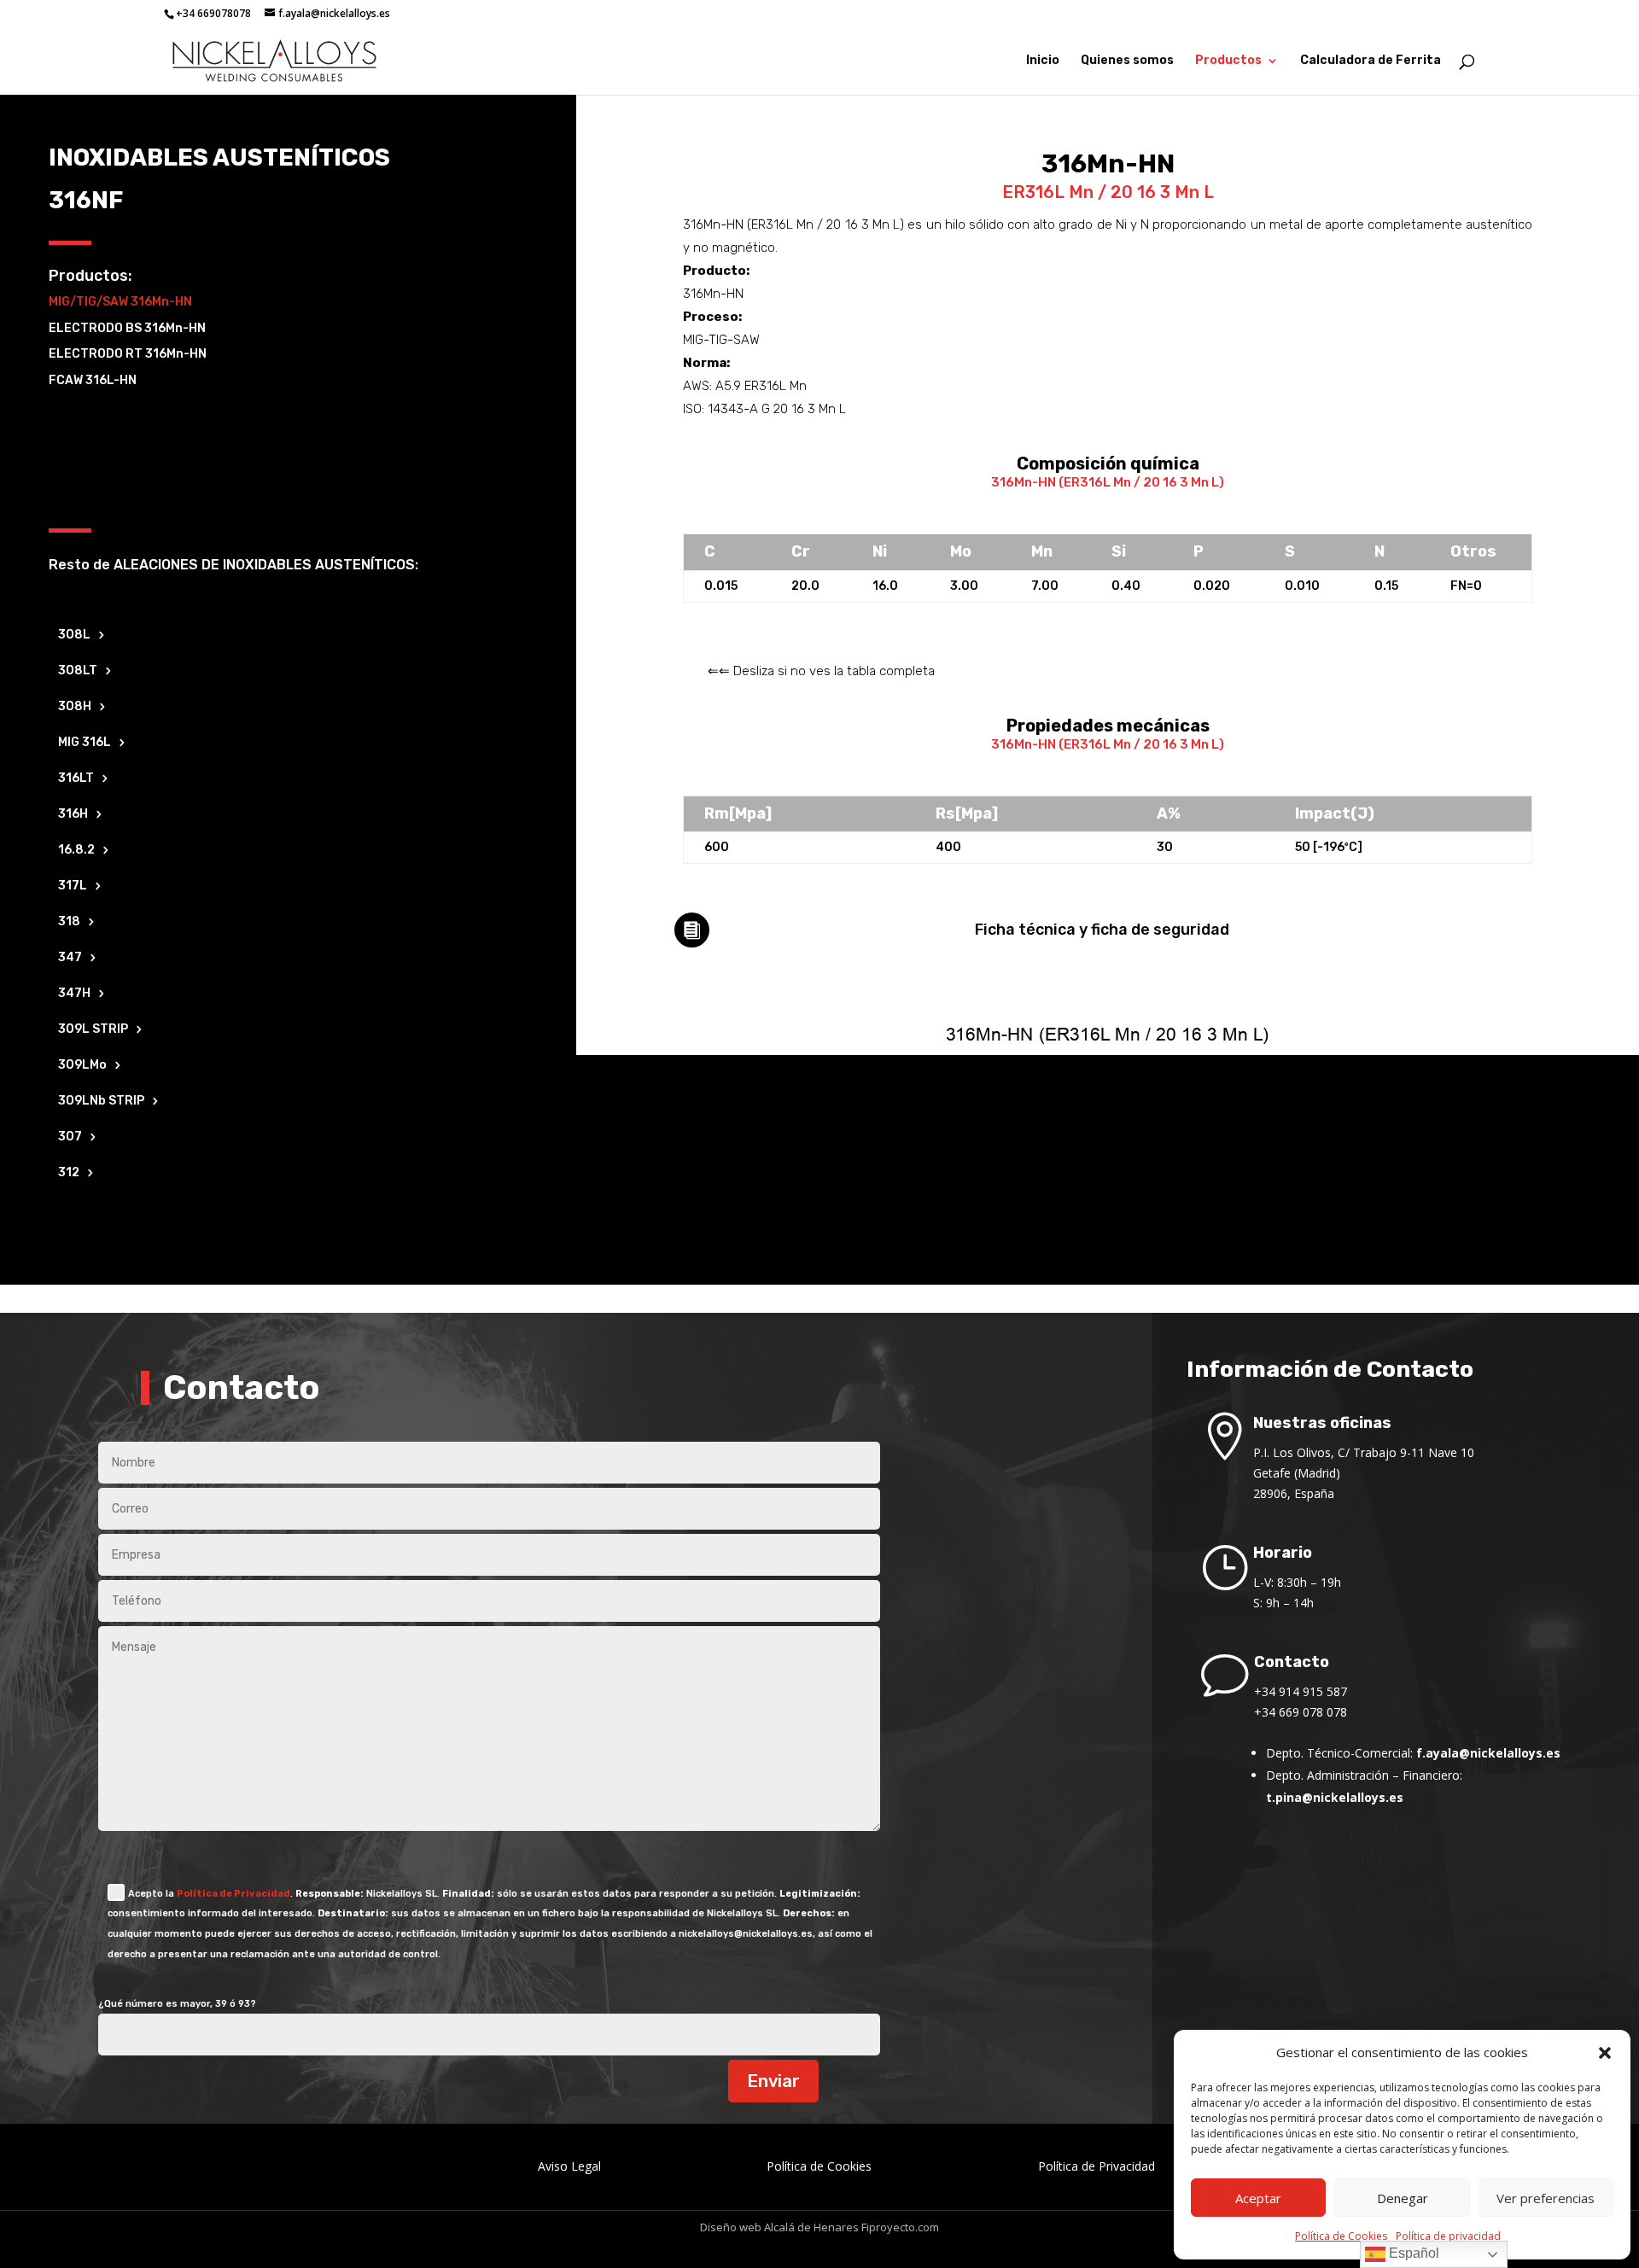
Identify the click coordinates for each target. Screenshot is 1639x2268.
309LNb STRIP (101, 1102)
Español (1412, 2253)
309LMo (82, 1066)
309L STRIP (93, 1030)
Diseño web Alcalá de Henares (779, 2227)
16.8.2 (76, 851)
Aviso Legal (569, 2166)
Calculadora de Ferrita (1371, 61)
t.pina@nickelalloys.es (1335, 1797)
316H (73, 815)
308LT (78, 671)
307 (70, 1137)
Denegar (1403, 2198)
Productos (1228, 61)
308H (75, 707)
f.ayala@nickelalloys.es (1488, 1753)
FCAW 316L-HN (93, 380)
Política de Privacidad (233, 1894)
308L (74, 636)
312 (69, 1173)
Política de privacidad (1448, 2236)
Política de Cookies (1341, 2236)
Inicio (1043, 61)
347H (74, 994)
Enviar (773, 2081)
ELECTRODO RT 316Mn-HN (128, 354)
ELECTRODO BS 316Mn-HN (127, 328)
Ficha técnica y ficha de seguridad (1102, 930)
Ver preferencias (1546, 2198)
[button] (1605, 2053)
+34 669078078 (213, 13)
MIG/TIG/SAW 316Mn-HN (120, 302)
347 (70, 958)
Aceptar (1258, 2198)
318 (69, 922)
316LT (76, 779)
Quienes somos (1127, 61)
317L (73, 886)
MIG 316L (85, 743)
